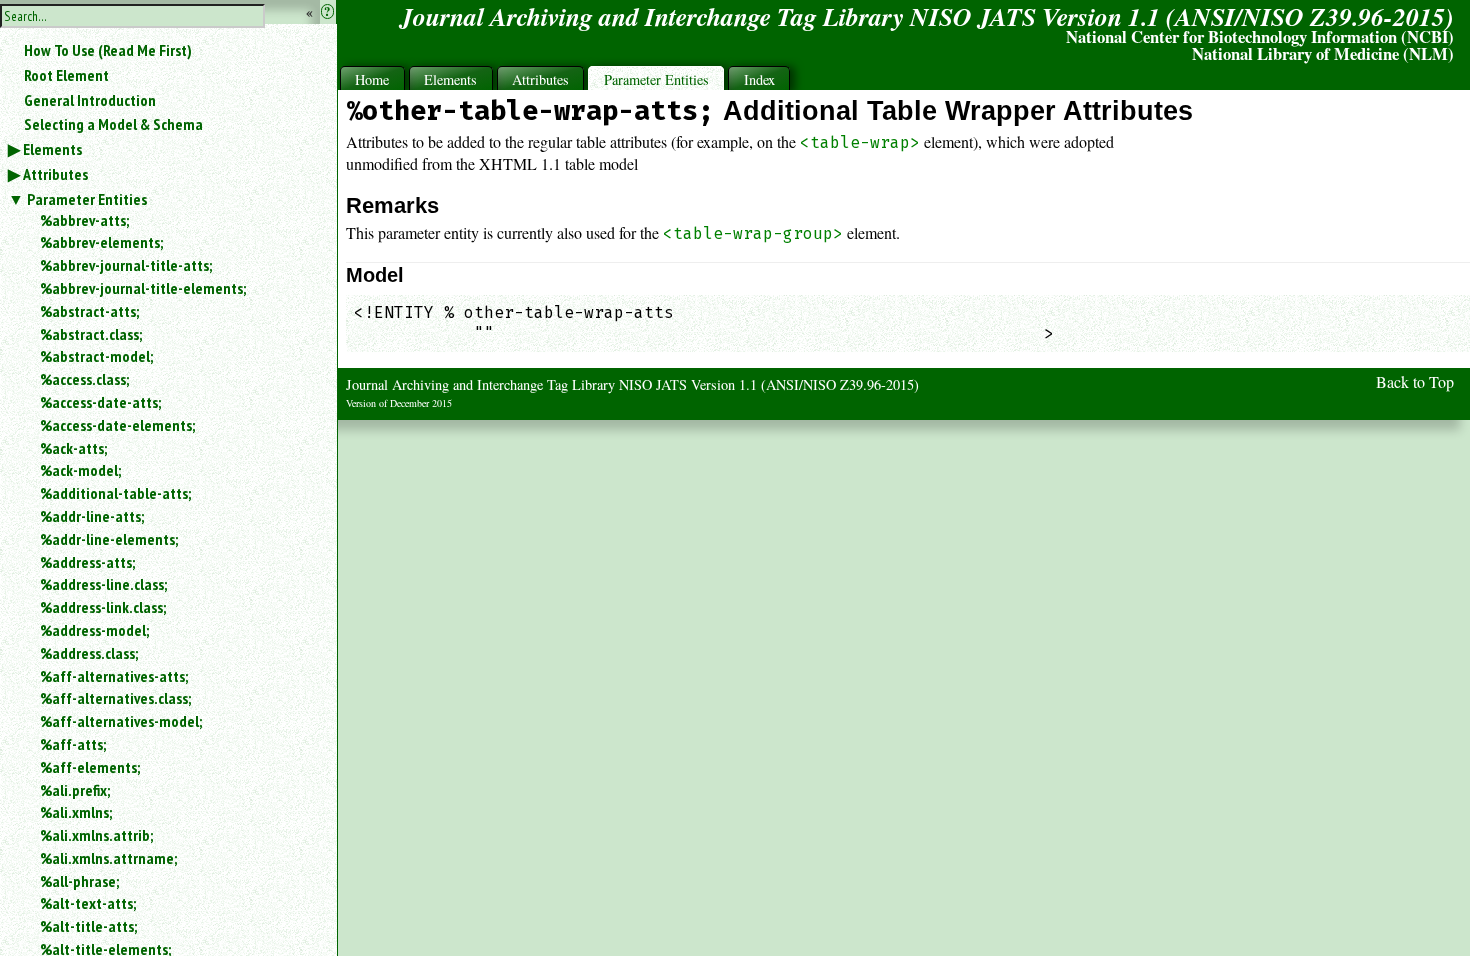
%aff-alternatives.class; (115, 698)
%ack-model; (80, 470)
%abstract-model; (96, 356)
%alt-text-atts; (88, 903)
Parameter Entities (87, 199)
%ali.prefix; (75, 790)
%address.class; (89, 653)
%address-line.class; (103, 584)
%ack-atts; (73, 448)
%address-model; (94, 630)
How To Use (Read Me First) (108, 50)
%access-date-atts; (100, 402)
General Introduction (90, 100)
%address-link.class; (103, 607)
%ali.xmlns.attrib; (96, 835)
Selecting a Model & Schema (113, 124)
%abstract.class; (91, 334)
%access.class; (84, 379)
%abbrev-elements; (101, 242)
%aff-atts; (73, 744)
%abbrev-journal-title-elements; (143, 288)
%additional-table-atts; (115, 493)
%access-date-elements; (117, 425)
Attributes (55, 174)
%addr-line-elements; (109, 539)
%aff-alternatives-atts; (114, 676)
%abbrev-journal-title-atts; (126, 265)
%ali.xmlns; (76, 812)
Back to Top (1415, 381)
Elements (52, 149)
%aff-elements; (90, 767)
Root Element (66, 75)
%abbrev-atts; (84, 220)
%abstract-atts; (89, 311)
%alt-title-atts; (88, 926)
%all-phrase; (79, 881)
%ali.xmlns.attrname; (108, 858)
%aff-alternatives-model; (121, 721)
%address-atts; (87, 562)
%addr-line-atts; (92, 516)
